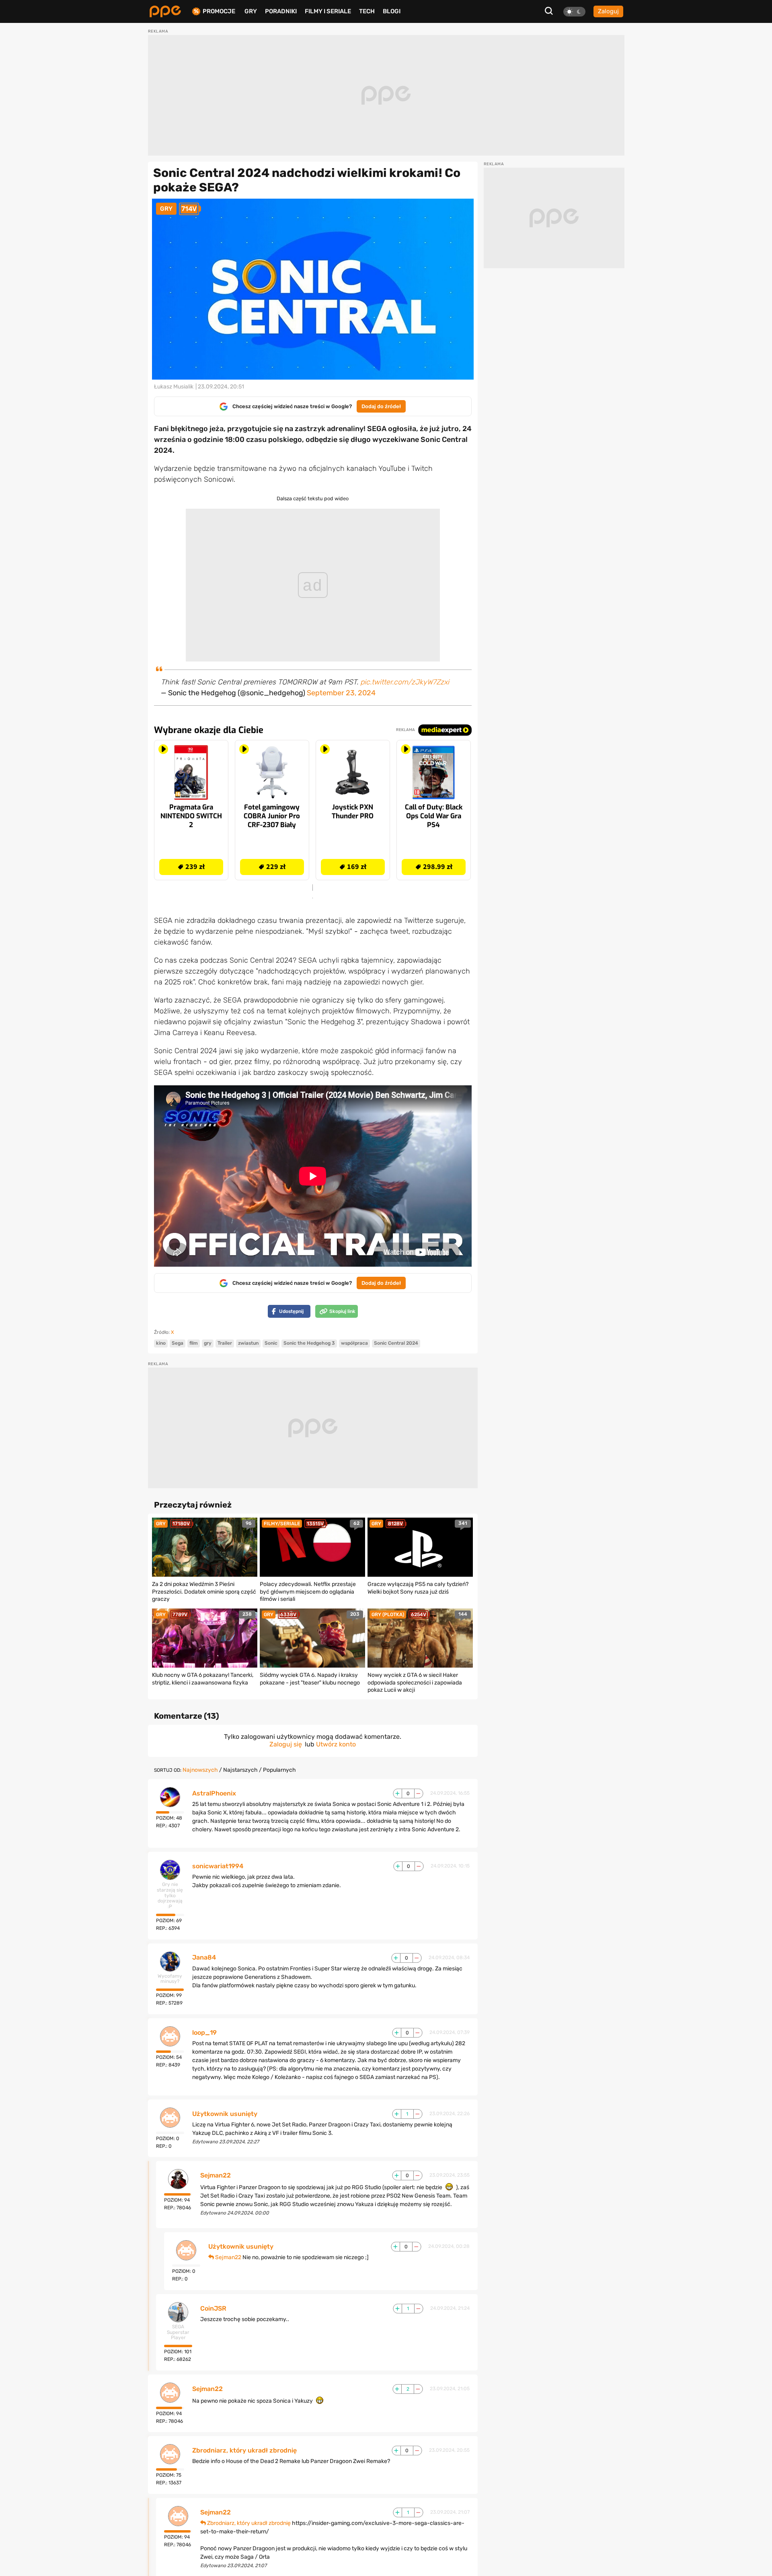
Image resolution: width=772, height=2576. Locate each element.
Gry (251, 11)
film (194, 1343)
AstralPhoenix (214, 1793)
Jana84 (204, 1958)
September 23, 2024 (341, 693)
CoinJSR (213, 2309)
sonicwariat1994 (218, 1866)
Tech (367, 11)
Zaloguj (608, 11)
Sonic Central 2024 (396, 1343)
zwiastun (248, 1343)
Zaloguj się (286, 1744)
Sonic (271, 1343)
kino (161, 1343)
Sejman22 (216, 2175)
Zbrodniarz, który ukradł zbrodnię (244, 2451)
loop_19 (204, 2033)
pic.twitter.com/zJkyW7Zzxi (405, 682)
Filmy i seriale (328, 11)
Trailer (225, 1343)
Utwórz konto (336, 1744)
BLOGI (392, 11)
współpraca (354, 1343)
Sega (178, 1343)
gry (208, 1343)
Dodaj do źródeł (381, 406)
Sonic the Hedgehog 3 (309, 1343)
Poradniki (281, 11)
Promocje (219, 11)
